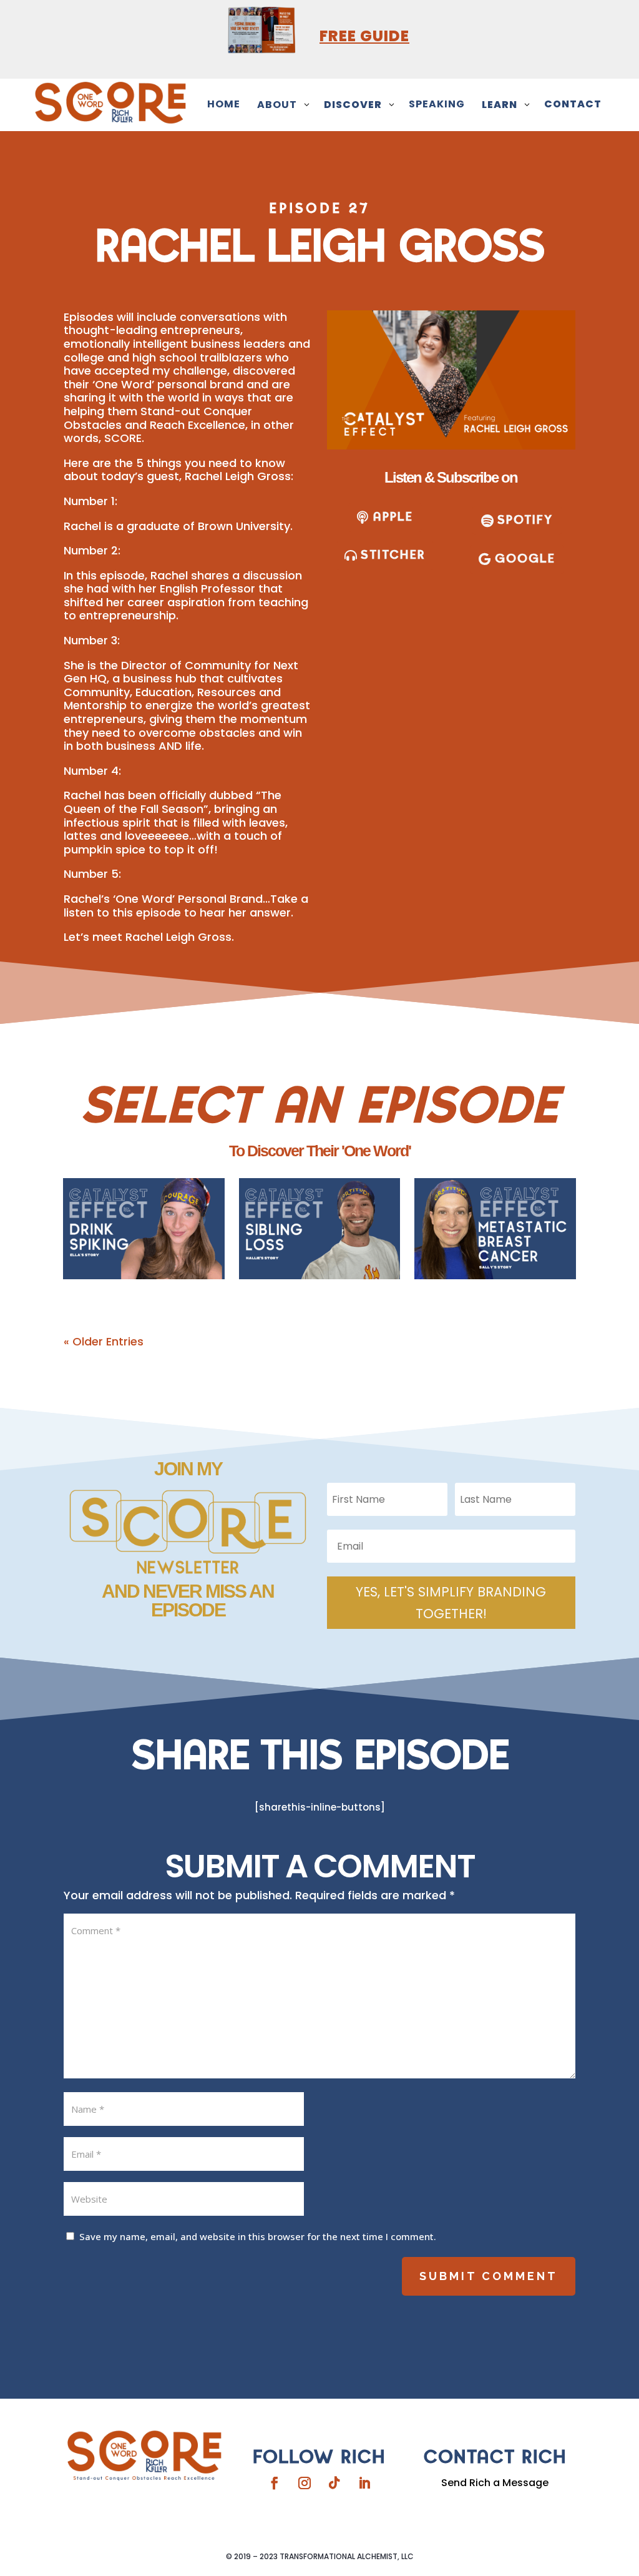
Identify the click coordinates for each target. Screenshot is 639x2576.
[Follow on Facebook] (275, 2483)
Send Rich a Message (495, 2483)
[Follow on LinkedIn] (364, 2483)
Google (525, 559)
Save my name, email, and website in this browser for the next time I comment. (258, 2236)
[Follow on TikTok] (334, 2483)
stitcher (393, 555)
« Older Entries (104, 1341)
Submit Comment (489, 2276)
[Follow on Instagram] (305, 2483)
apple (393, 517)
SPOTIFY (525, 520)
